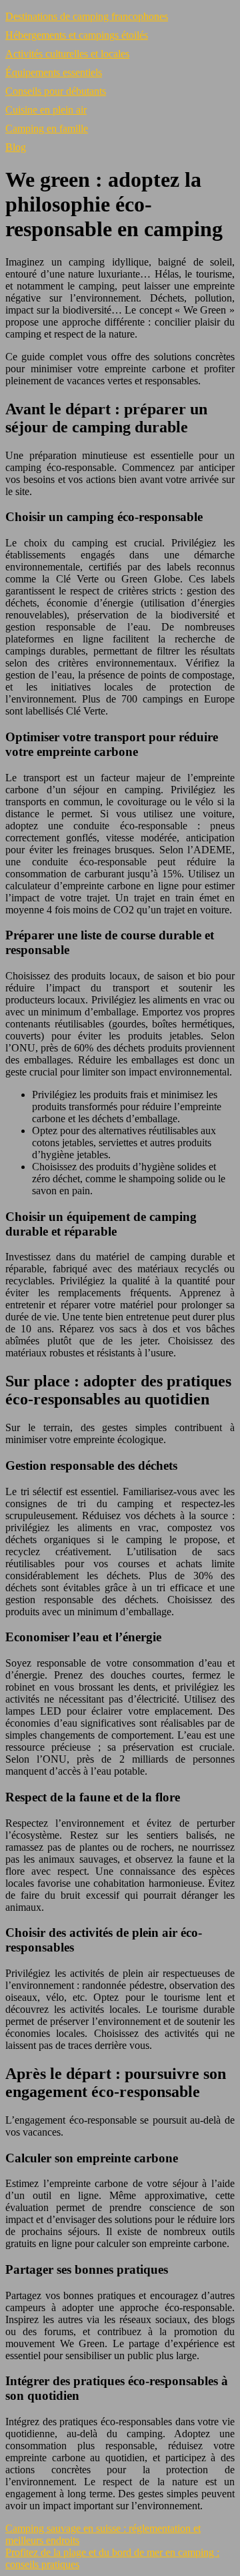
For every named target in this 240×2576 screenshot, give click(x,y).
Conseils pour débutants (56, 91)
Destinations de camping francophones (87, 16)
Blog (16, 147)
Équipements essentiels (54, 72)
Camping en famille (47, 128)
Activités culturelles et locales (67, 54)
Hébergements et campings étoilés (77, 35)
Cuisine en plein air (46, 110)
